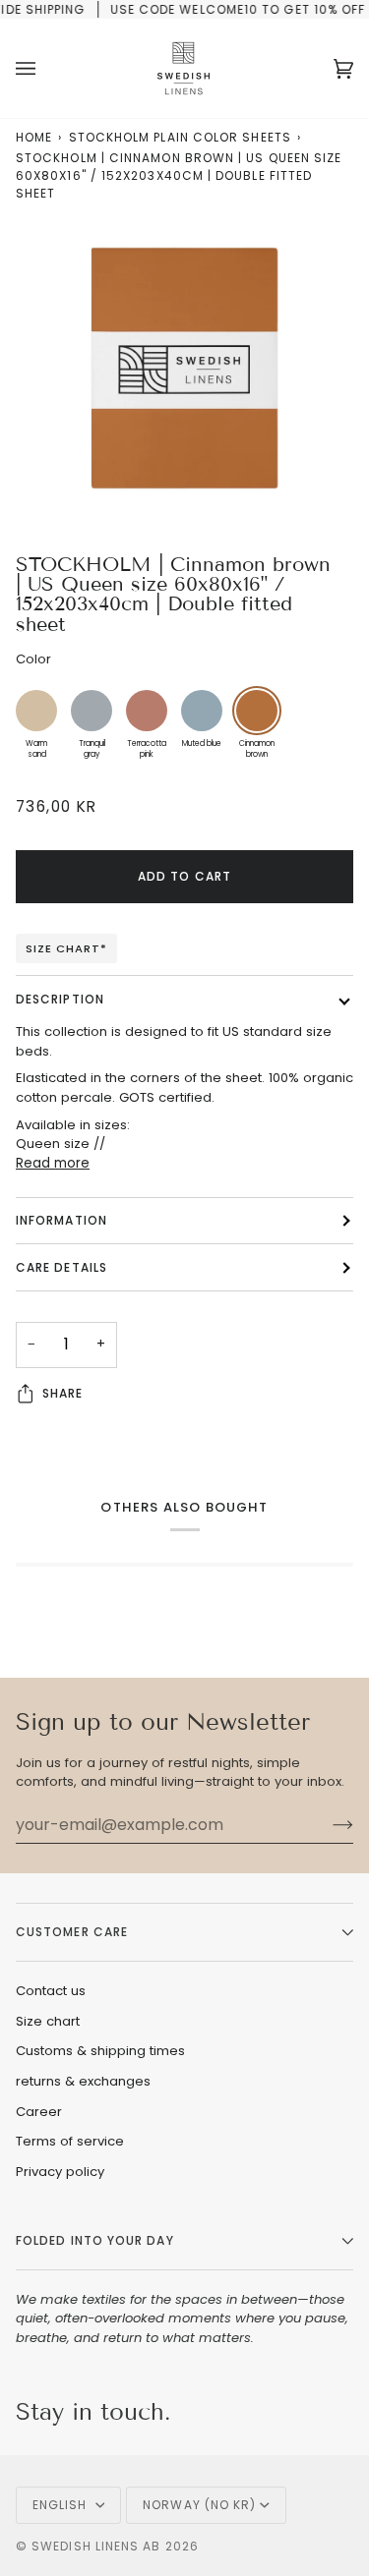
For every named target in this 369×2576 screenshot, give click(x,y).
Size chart (48, 2021)
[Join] (327, 1824)
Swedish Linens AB (96, 2546)
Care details (61, 1267)
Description (60, 999)
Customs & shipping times (100, 2051)
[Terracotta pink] (147, 711)
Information (61, 1220)
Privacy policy (60, 2172)
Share (62, 1393)
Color (33, 659)
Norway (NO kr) (199, 2505)
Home (34, 137)
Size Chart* (66, 948)
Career (39, 2112)
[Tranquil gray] (92, 711)
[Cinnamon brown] (257, 711)
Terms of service (70, 2141)
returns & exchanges (83, 2081)
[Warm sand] (36, 711)
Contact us (51, 1991)
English (62, 2505)
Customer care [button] (72, 1932)
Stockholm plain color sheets (180, 137)
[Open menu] (45, 68)
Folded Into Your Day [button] (95, 2240)
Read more (53, 1163)
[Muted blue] (202, 711)
